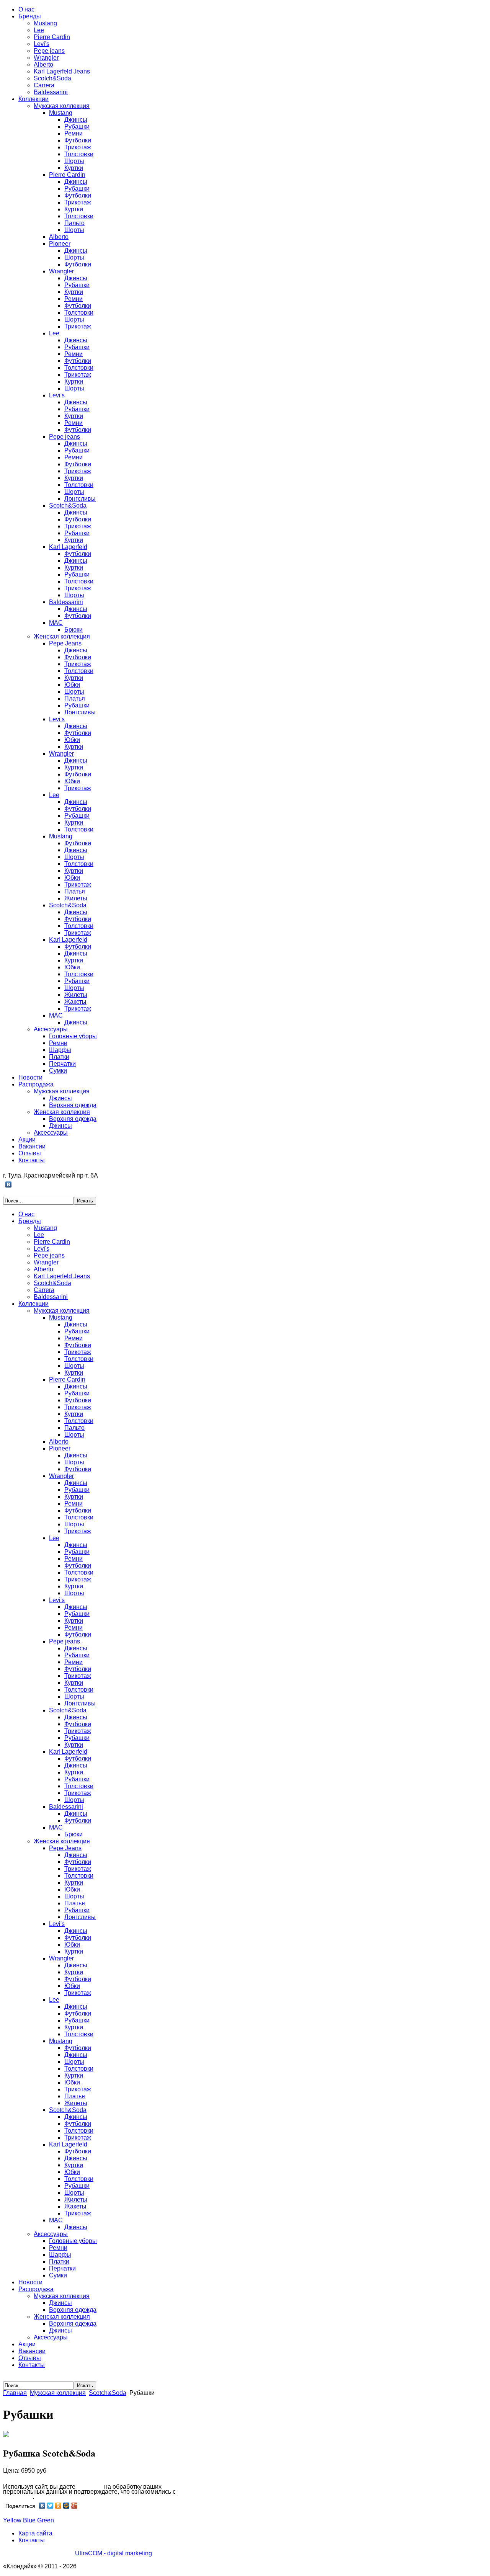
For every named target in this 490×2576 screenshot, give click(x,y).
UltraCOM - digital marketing (114, 2553)
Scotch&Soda (108, 2393)
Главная (15, 2393)
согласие (90, 2487)
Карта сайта (35, 2533)
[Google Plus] (74, 2506)
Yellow (12, 2520)
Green (46, 2520)
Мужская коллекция (58, 2393)
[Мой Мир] (66, 2506)
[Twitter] (50, 2506)
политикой (18, 2497)
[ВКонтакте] (9, 1184)
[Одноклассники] (58, 2506)
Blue (29, 2520)
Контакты (32, 2540)
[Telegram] (17, 1184)
